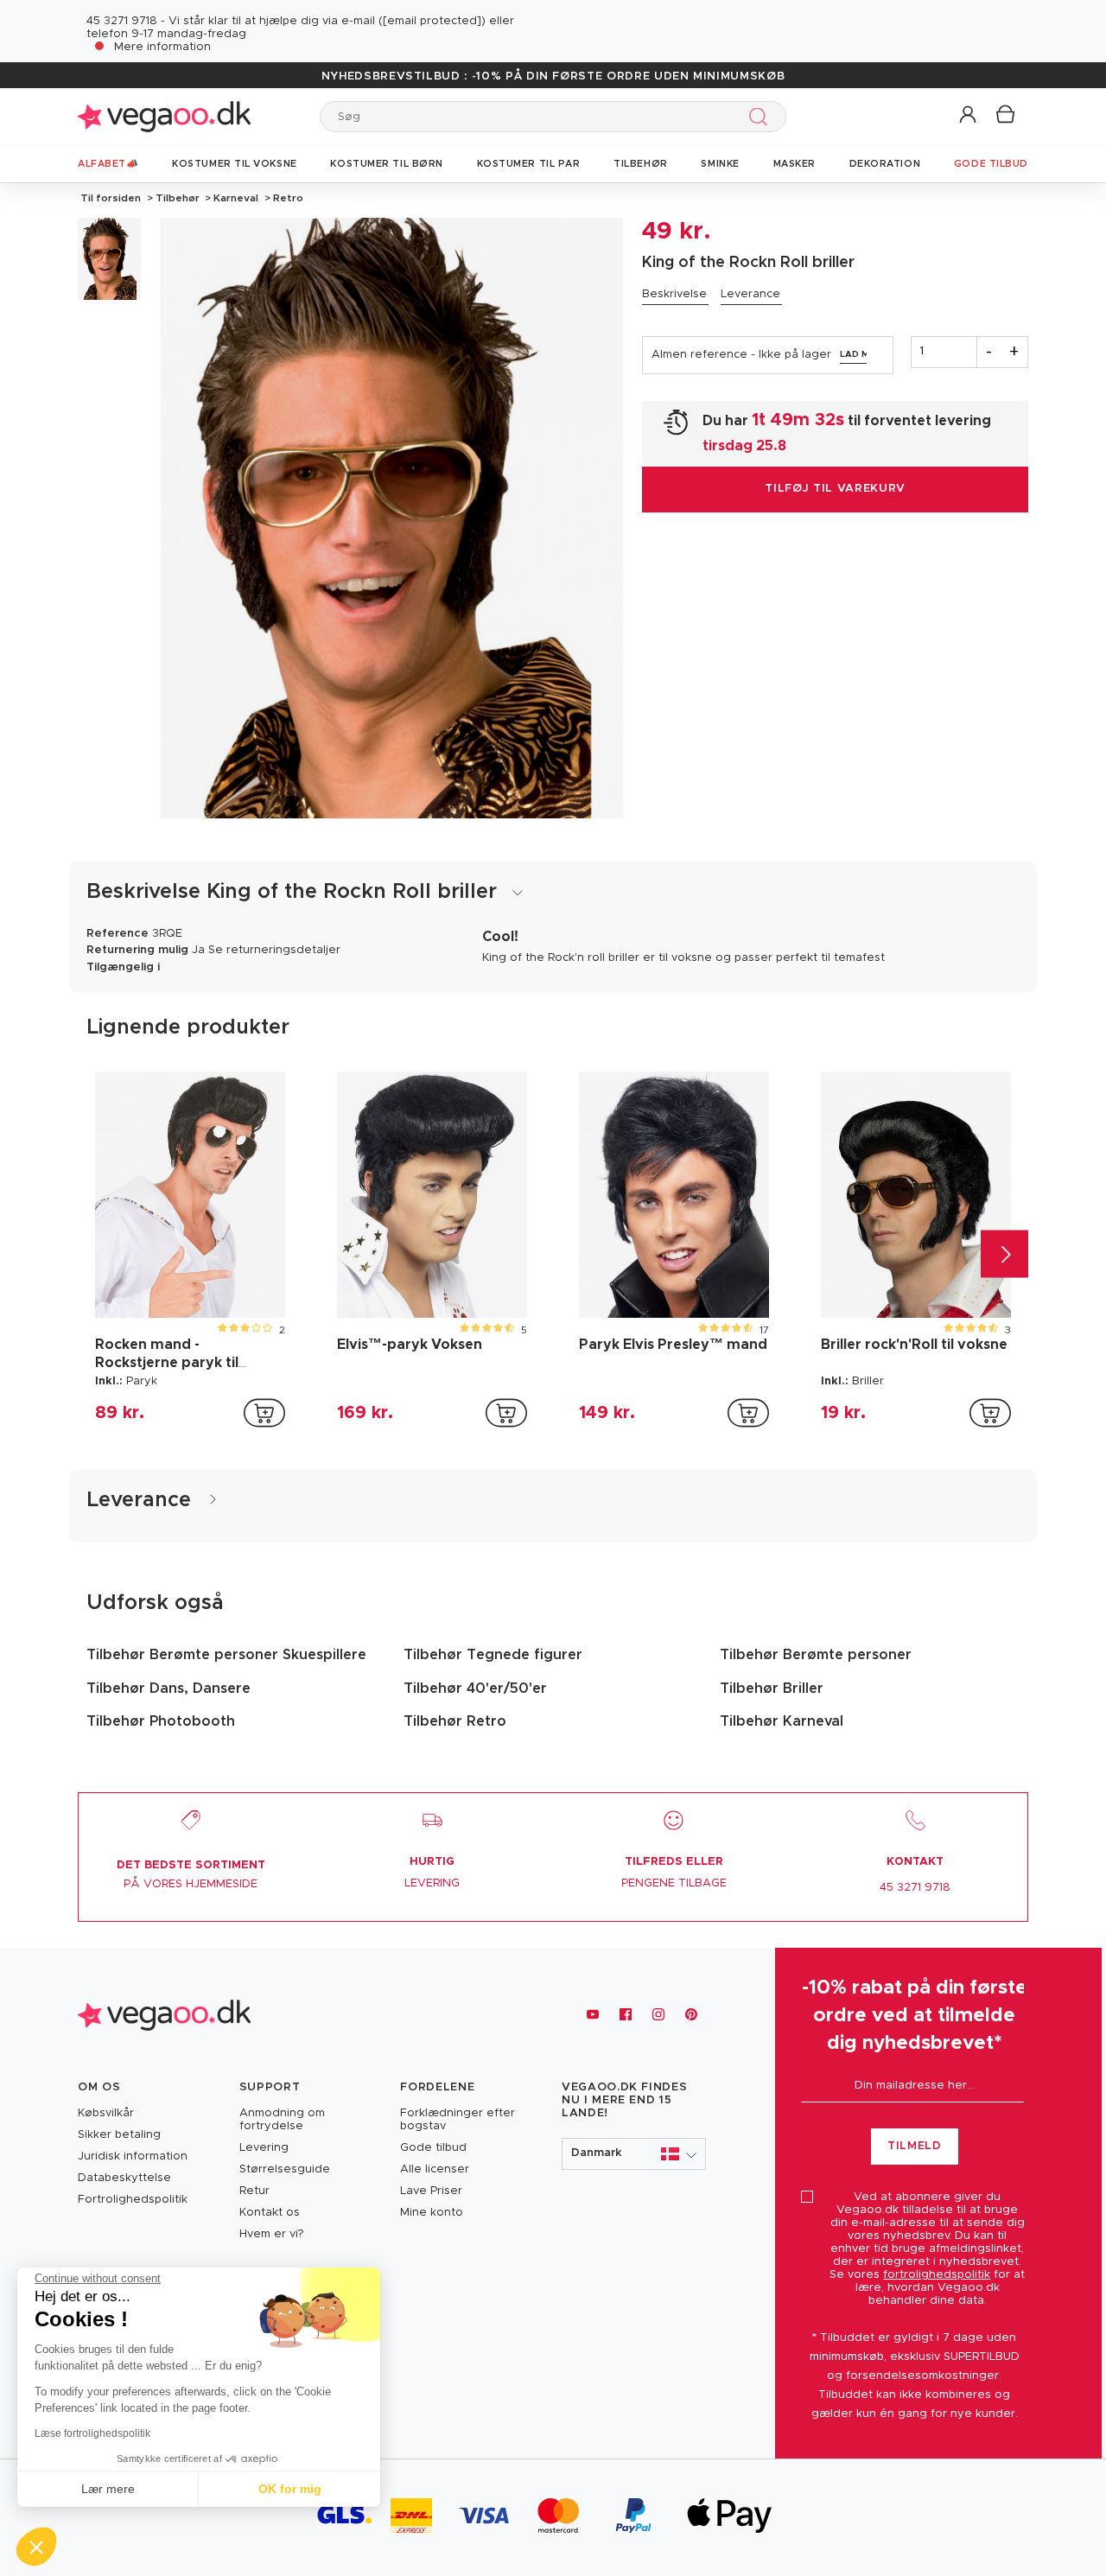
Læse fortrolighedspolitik (92, 2433)
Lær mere (108, 2489)
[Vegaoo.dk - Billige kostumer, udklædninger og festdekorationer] (164, 116)
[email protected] (432, 21)
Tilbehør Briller (772, 1689)
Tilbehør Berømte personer (816, 1655)
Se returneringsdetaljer (274, 950)
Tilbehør (178, 198)
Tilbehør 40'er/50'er (475, 1689)
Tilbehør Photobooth (161, 1721)
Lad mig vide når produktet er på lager (853, 354)
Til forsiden (111, 198)
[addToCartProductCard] (264, 1413)
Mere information (162, 47)
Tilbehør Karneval (782, 1721)
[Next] (1004, 1253)
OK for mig (290, 2489)
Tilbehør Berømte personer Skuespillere (226, 1655)
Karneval (236, 198)
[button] (969, 115)
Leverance (750, 294)
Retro (287, 198)
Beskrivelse (674, 294)
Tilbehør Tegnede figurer (493, 1655)
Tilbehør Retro (455, 1721)
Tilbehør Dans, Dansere (168, 1689)
